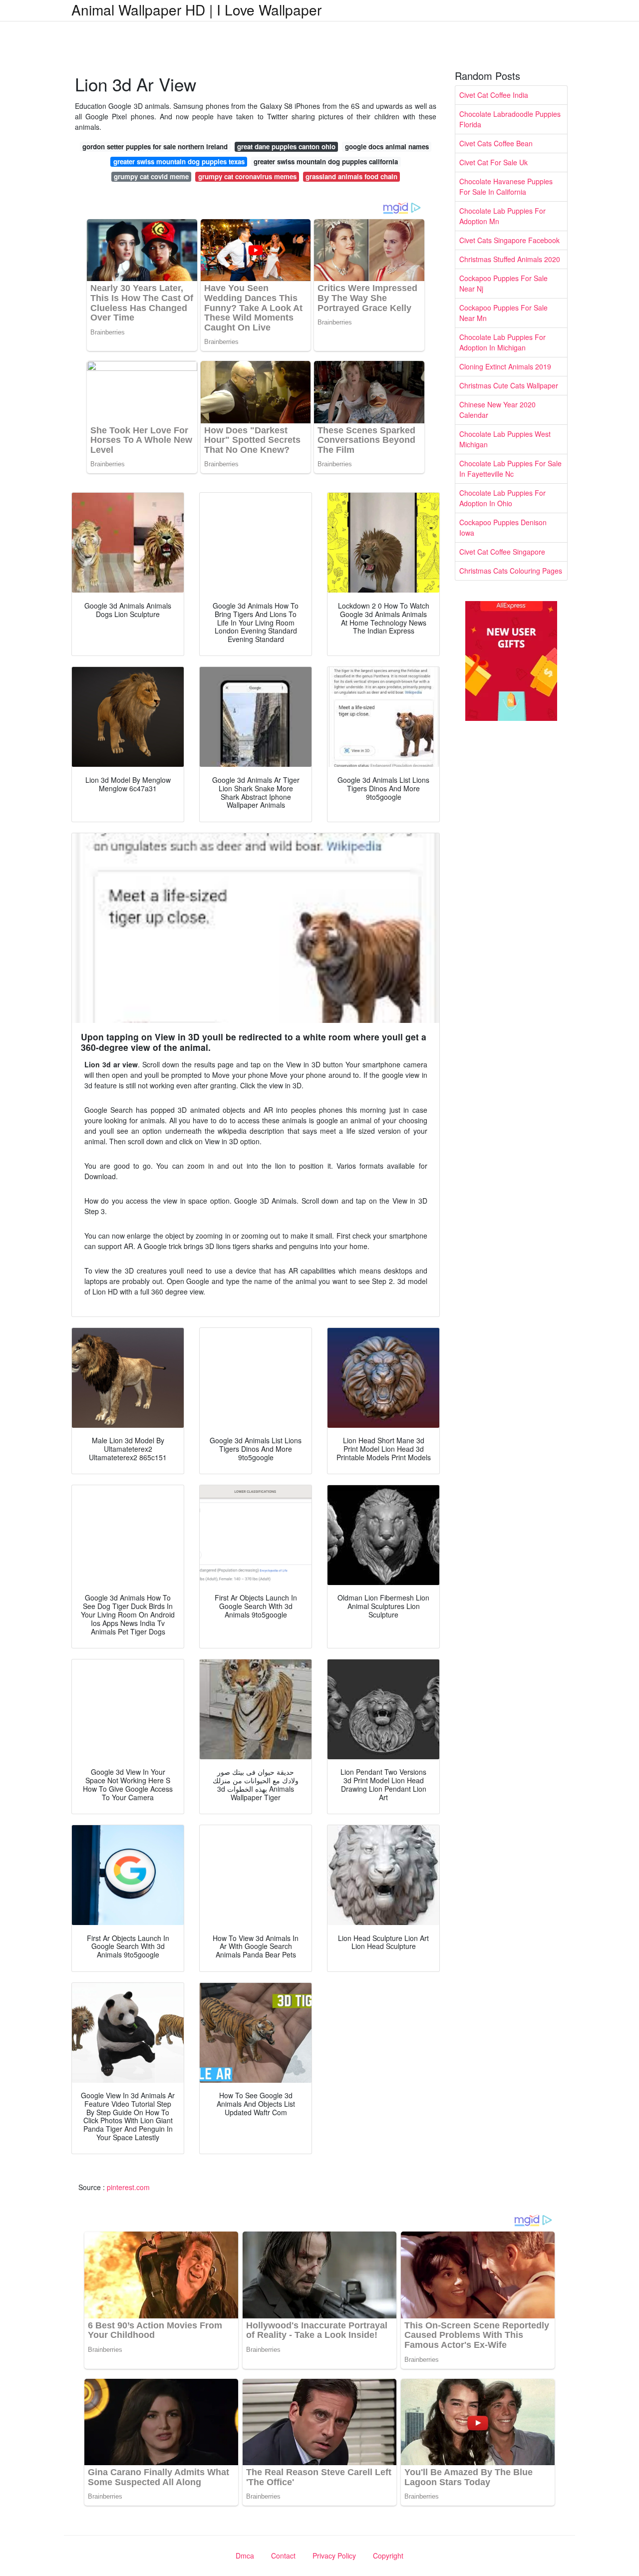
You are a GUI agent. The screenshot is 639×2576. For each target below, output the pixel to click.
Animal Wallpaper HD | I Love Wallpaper (196, 9)
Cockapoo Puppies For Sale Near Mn (503, 313)
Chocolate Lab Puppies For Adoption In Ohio (502, 498)
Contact (283, 2556)
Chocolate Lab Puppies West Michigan (505, 439)
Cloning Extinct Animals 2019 (505, 366)
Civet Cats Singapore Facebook (509, 240)
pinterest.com (128, 2187)
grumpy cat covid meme (151, 176)
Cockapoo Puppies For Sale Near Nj (503, 283)
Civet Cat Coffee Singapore (502, 552)
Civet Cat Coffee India (494, 95)
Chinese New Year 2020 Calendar (497, 410)
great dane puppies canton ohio (286, 147)
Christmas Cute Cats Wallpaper (509, 385)
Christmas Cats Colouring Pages (511, 571)
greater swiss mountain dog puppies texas (179, 161)
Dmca (245, 2556)
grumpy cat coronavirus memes (247, 176)
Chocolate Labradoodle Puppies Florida (510, 119)
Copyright (388, 2556)
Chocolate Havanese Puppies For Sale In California (506, 186)
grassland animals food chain (351, 176)
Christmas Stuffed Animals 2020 (510, 259)
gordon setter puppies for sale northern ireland (155, 147)
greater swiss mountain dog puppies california (326, 161)
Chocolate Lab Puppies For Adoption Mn (502, 216)
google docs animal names (387, 147)
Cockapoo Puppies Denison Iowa (503, 527)
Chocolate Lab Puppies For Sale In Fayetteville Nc (510, 469)
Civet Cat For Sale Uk (493, 162)
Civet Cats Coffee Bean (496, 143)
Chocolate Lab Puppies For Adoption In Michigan (502, 342)
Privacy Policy (334, 2556)
